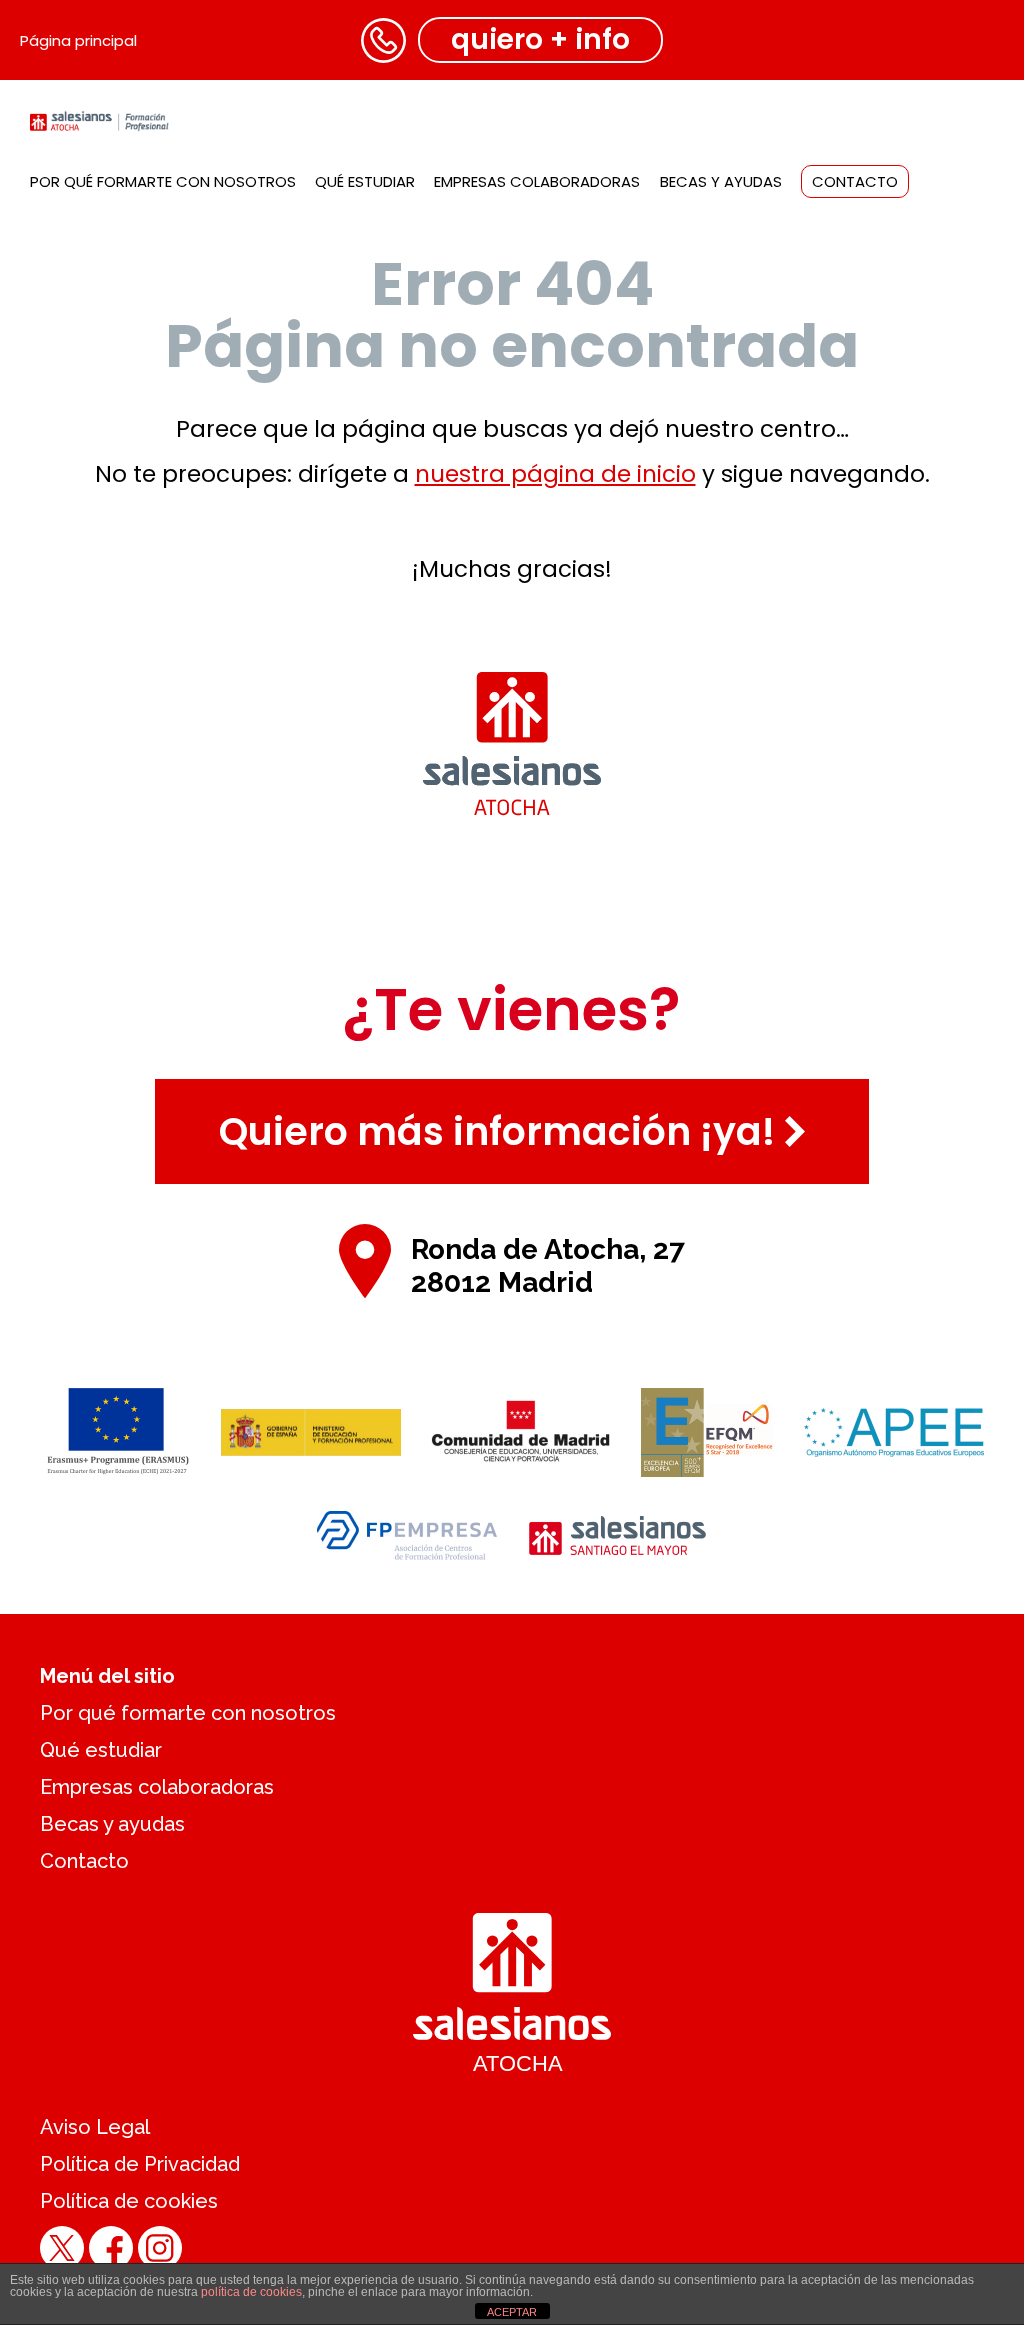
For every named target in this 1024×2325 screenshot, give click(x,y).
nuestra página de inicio (555, 474)
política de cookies (251, 2292)
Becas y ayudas (721, 181)
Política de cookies (129, 2201)
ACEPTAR (512, 2312)
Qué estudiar (365, 181)
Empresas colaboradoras (537, 181)
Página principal (78, 40)
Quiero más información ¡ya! (497, 1131)
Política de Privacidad (140, 2164)
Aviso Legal (95, 2127)
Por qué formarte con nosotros (163, 181)
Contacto (855, 181)
